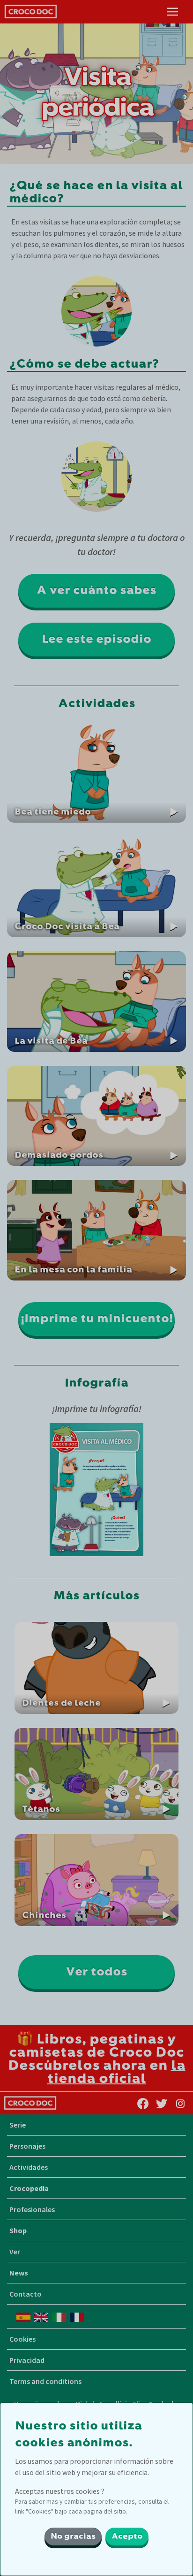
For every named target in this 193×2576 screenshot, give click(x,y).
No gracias (73, 2537)
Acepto (127, 2537)
